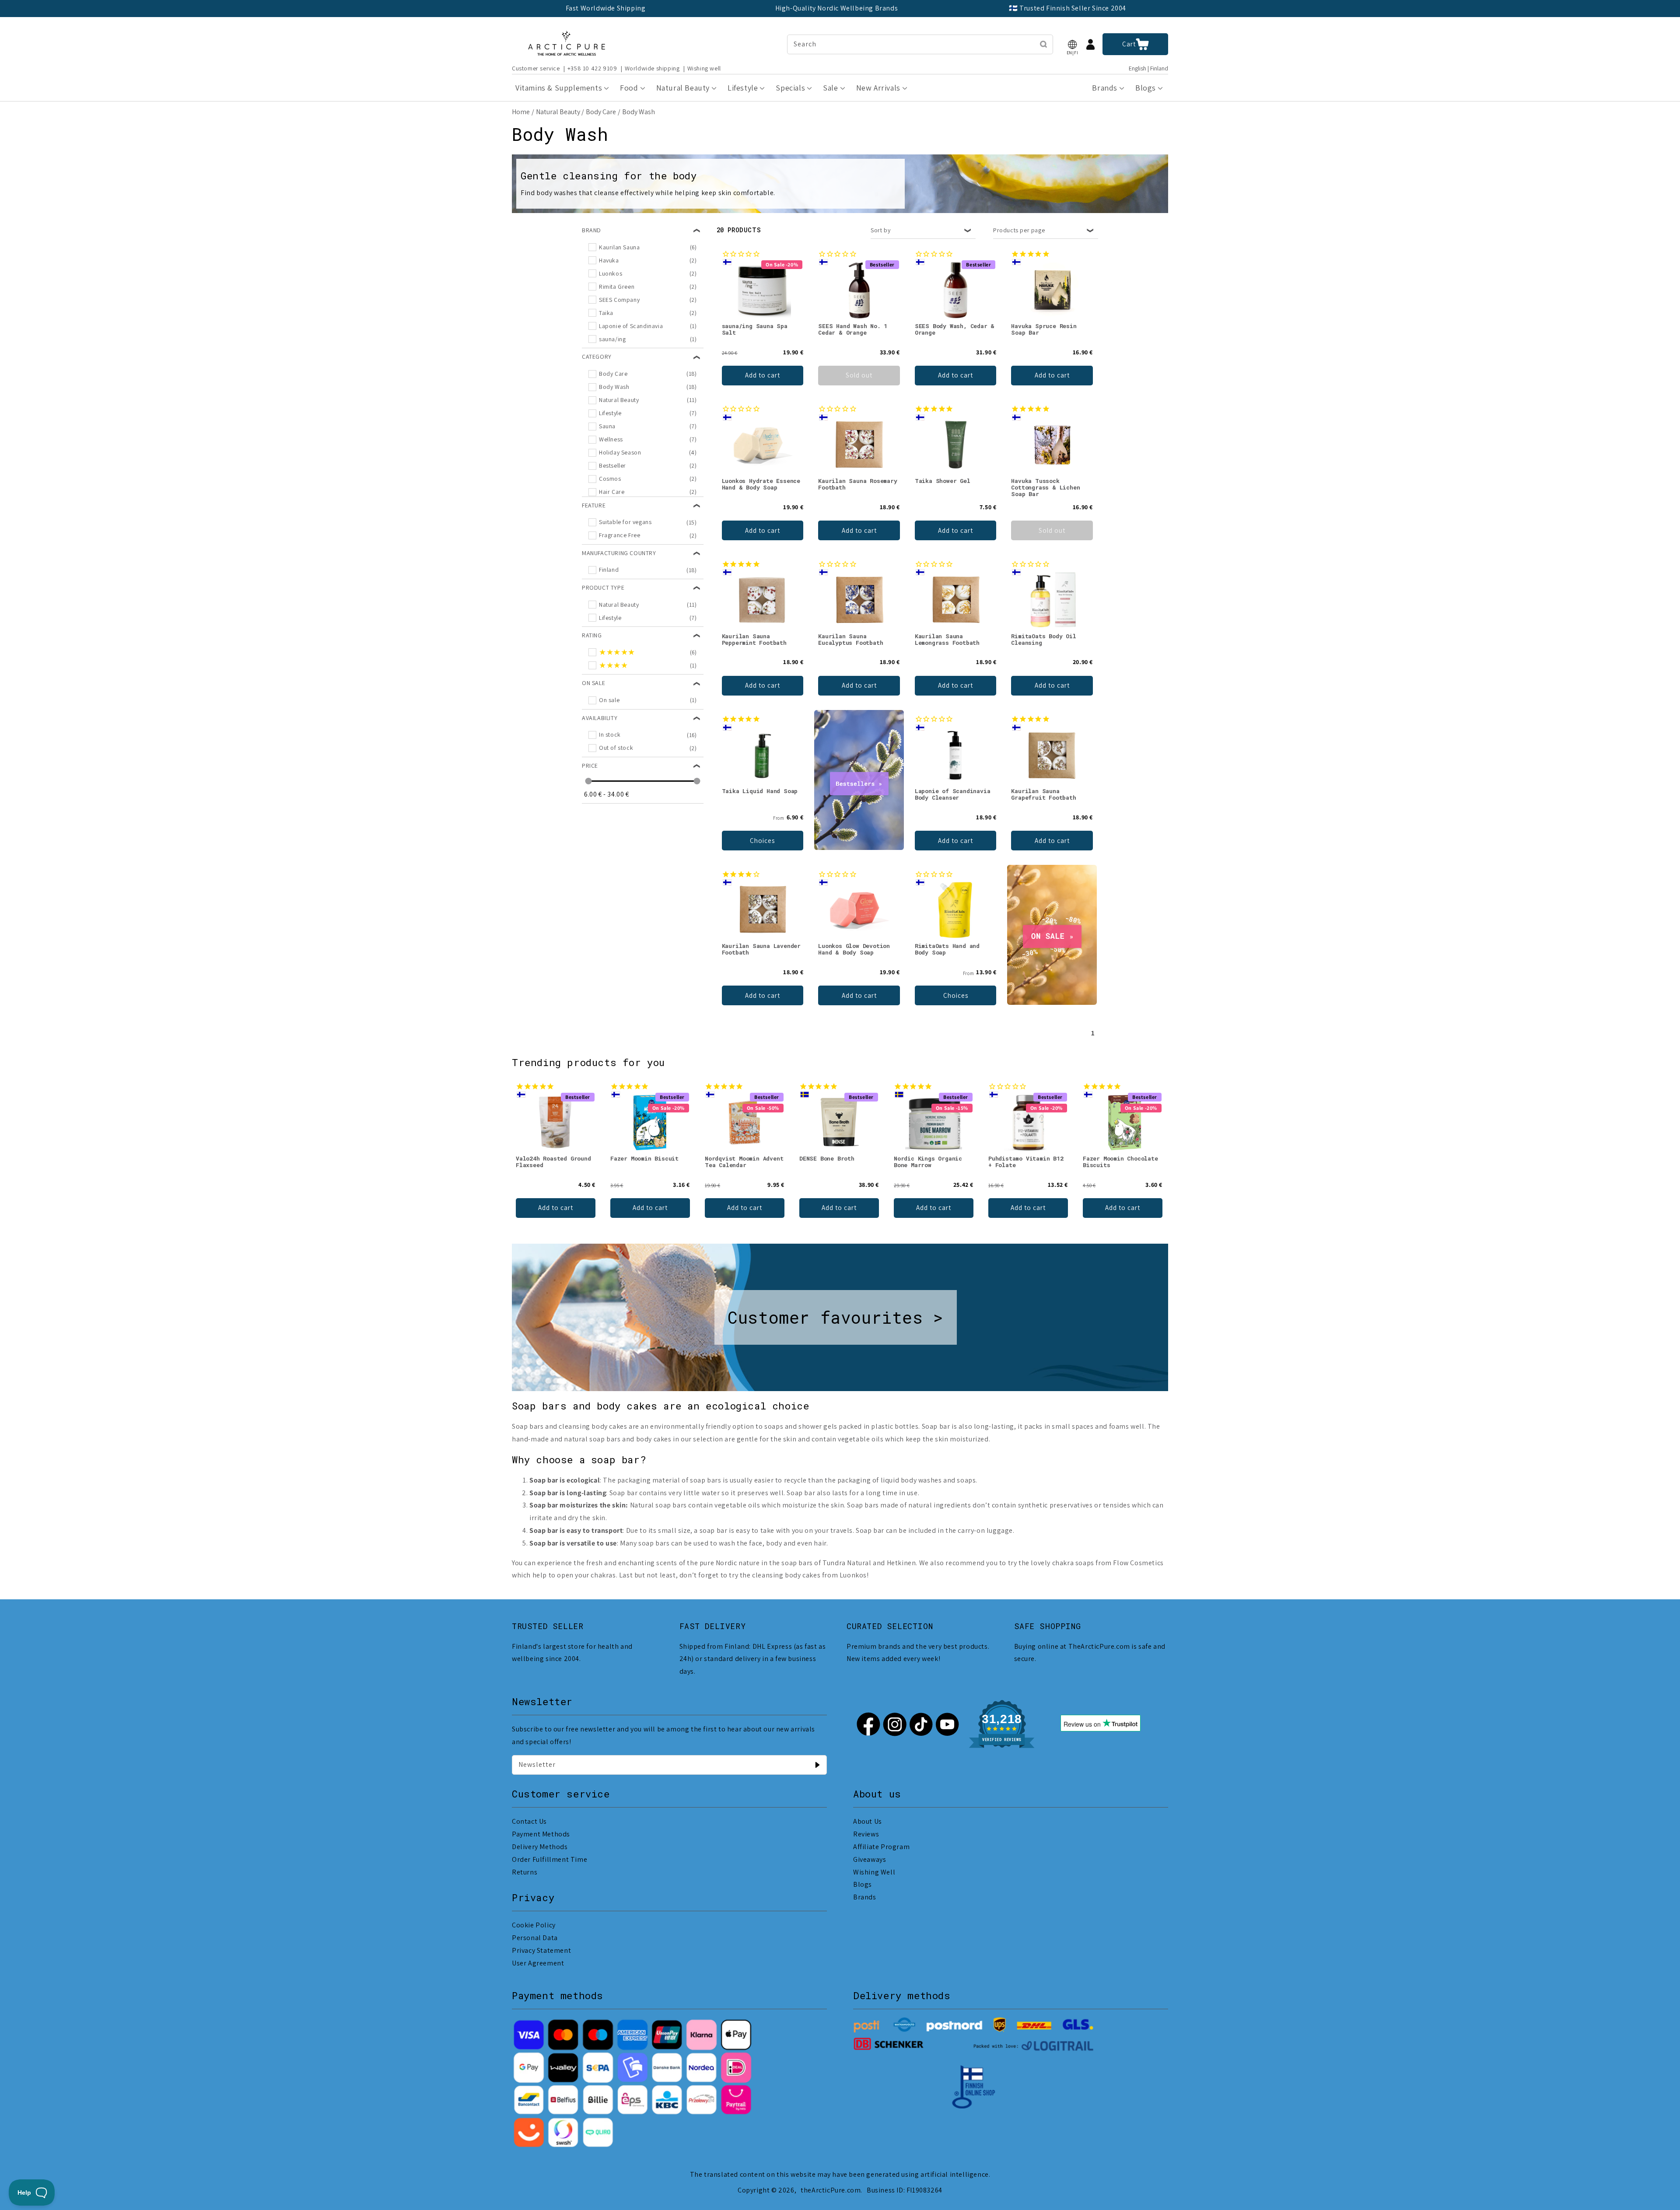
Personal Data (535, 1938)
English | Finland (1148, 68)
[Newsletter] (817, 1765)
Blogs (863, 1884)
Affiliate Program (881, 1847)
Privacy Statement (541, 1950)
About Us (868, 1821)
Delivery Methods (540, 1847)
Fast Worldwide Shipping (606, 8)
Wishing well (704, 68)
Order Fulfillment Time (549, 1859)
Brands (865, 1897)
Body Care (601, 112)
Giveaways (870, 1859)
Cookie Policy (534, 1925)
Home (521, 112)
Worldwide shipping (652, 68)
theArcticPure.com (831, 2190)
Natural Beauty (558, 112)
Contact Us (529, 1821)
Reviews (866, 1834)
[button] (1072, 44)
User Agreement (538, 1963)
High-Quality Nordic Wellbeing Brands (837, 8)
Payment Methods (541, 1834)
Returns (525, 1872)
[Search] (1043, 44)
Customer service (536, 68)
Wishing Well (874, 1872)
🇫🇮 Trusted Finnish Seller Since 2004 (1067, 8)
